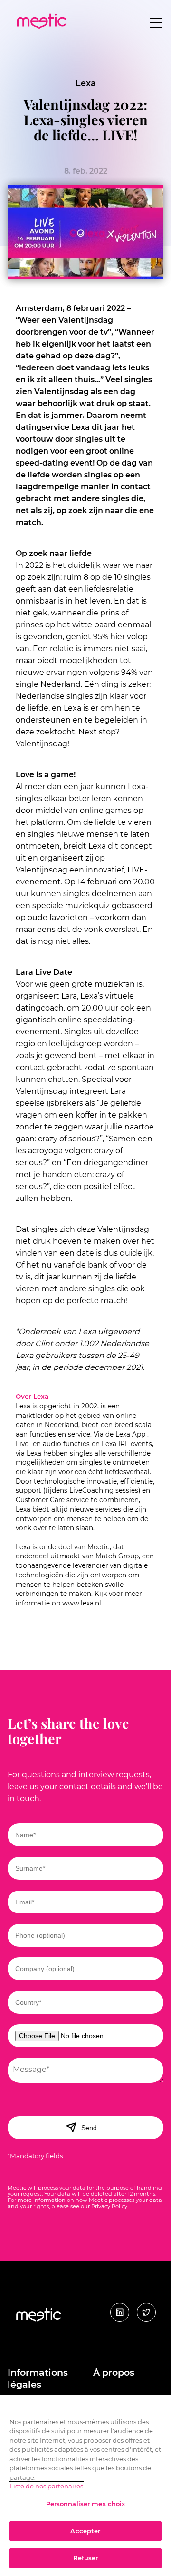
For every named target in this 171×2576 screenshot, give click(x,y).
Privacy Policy (109, 2206)
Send (89, 2128)
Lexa (86, 83)
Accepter (85, 2531)
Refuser (86, 2558)
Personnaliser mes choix (86, 2504)
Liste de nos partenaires (46, 2486)
